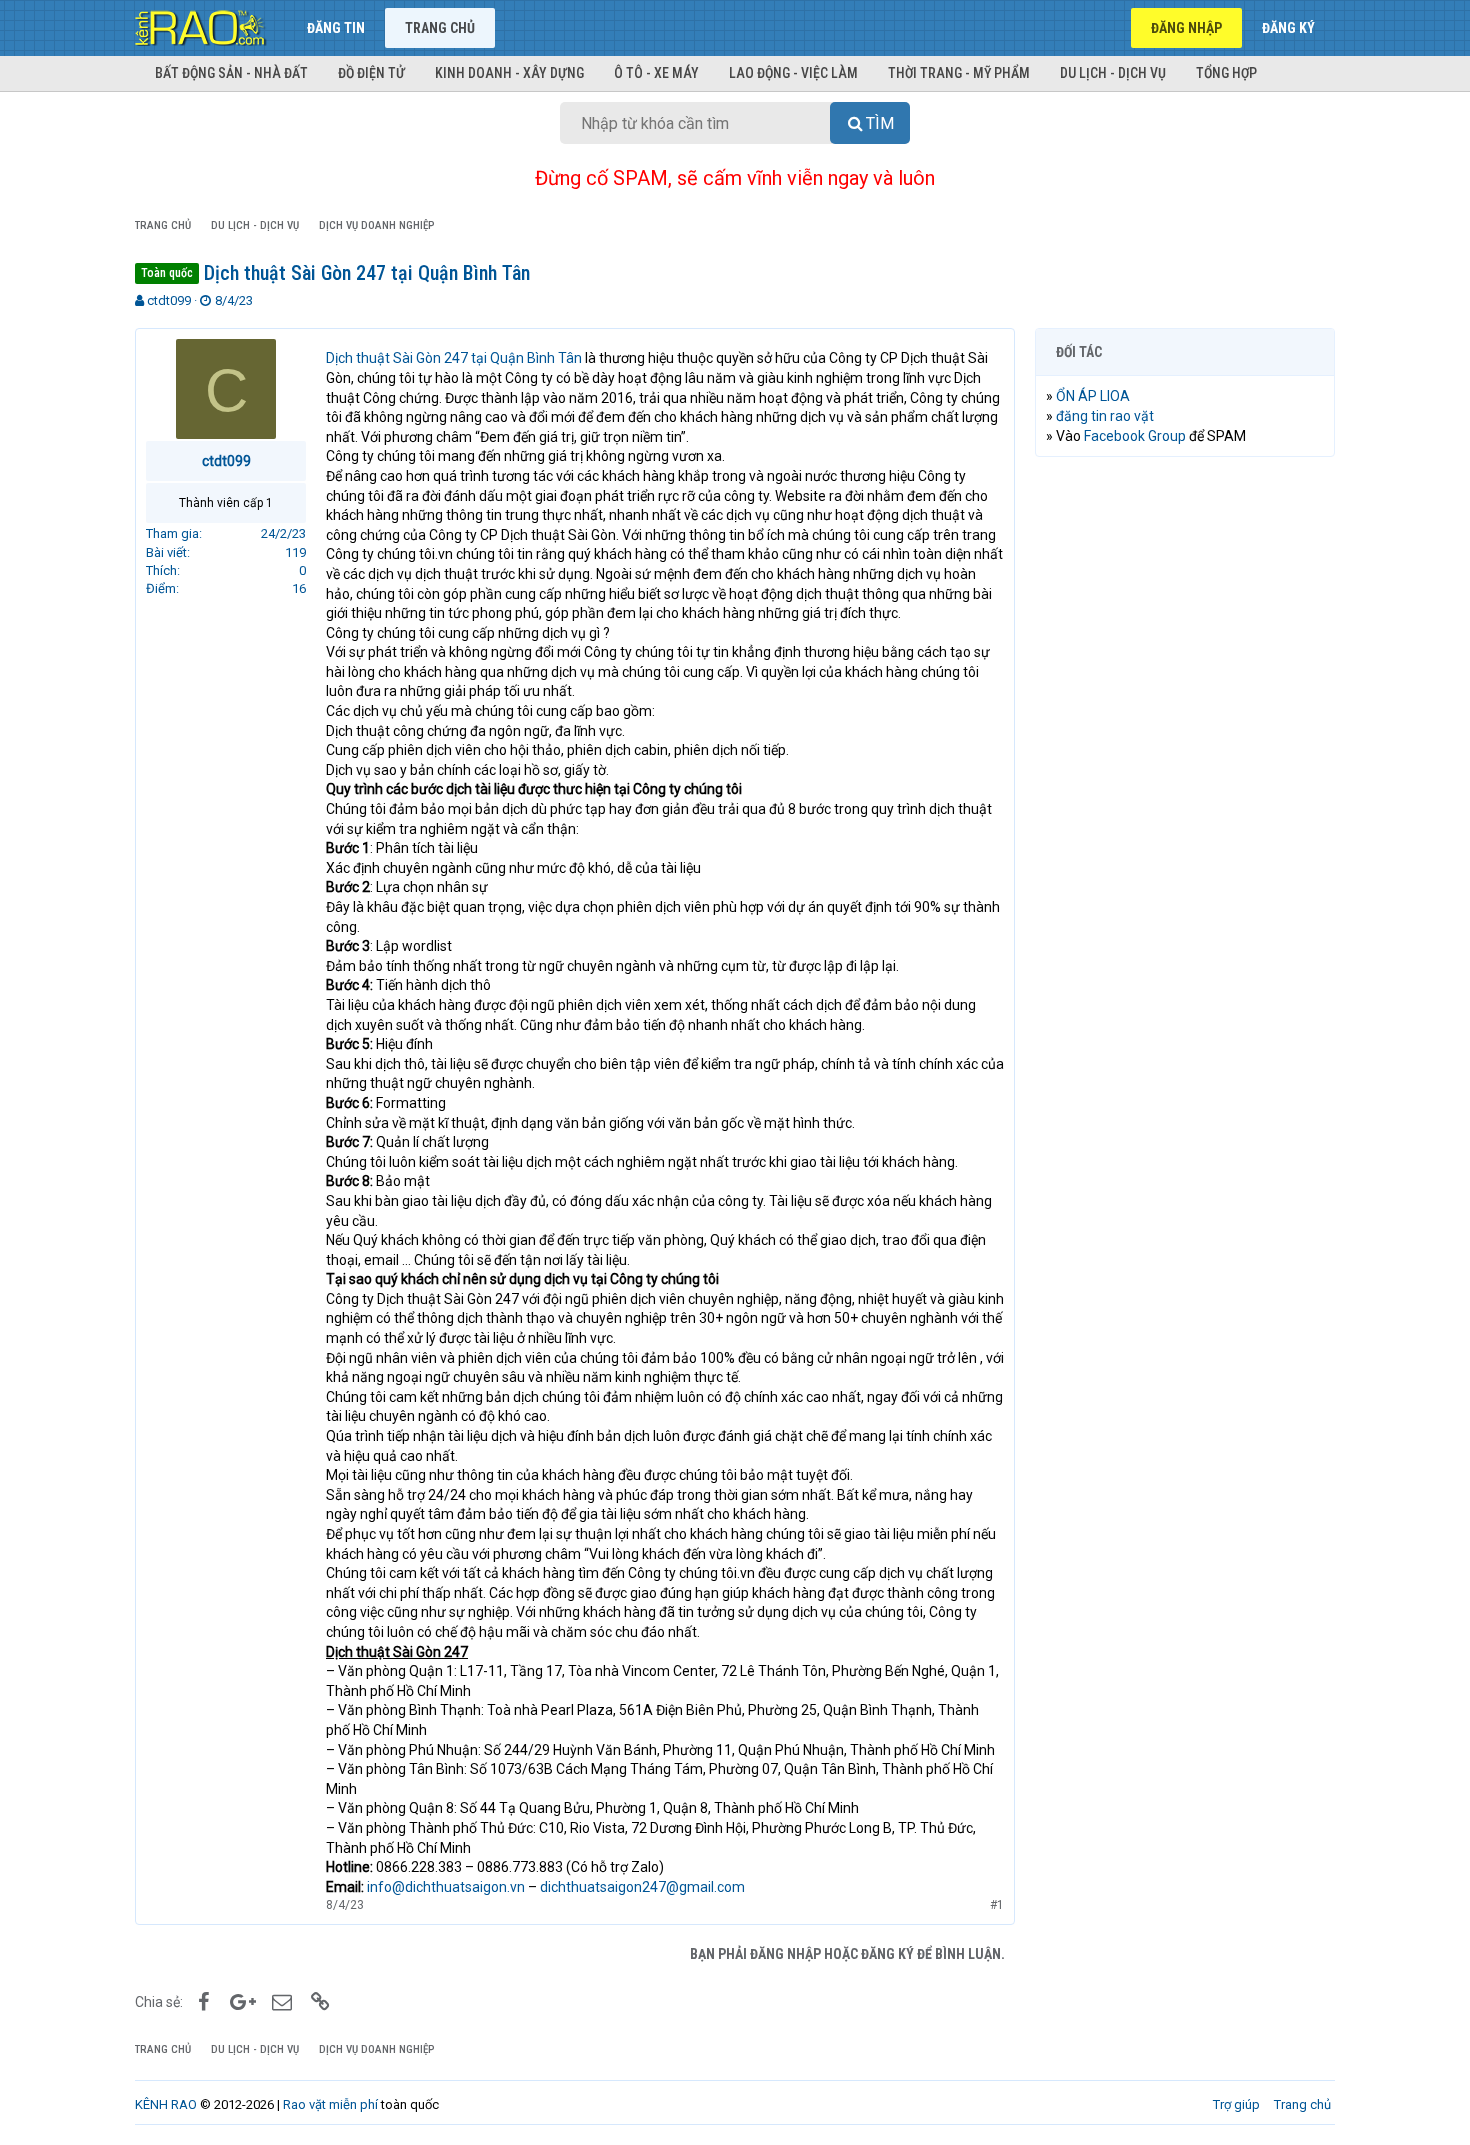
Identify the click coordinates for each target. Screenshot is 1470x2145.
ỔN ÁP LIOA (1093, 396)
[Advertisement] (1185, 777)
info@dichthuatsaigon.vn (446, 1887)
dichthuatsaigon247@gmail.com (642, 1887)
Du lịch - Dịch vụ (1113, 73)
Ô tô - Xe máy (656, 73)
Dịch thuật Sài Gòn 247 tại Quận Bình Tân (454, 358)
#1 (997, 1905)
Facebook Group (1135, 436)
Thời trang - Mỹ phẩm (959, 73)
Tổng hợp (1226, 73)
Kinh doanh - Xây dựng (509, 73)
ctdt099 (169, 300)
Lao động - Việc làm (793, 73)
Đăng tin (336, 28)
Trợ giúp (1236, 2104)
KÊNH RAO (166, 2104)
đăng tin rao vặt (1105, 416)
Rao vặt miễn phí (330, 2104)
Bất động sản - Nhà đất (231, 73)
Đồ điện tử (371, 73)
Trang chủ (440, 28)
